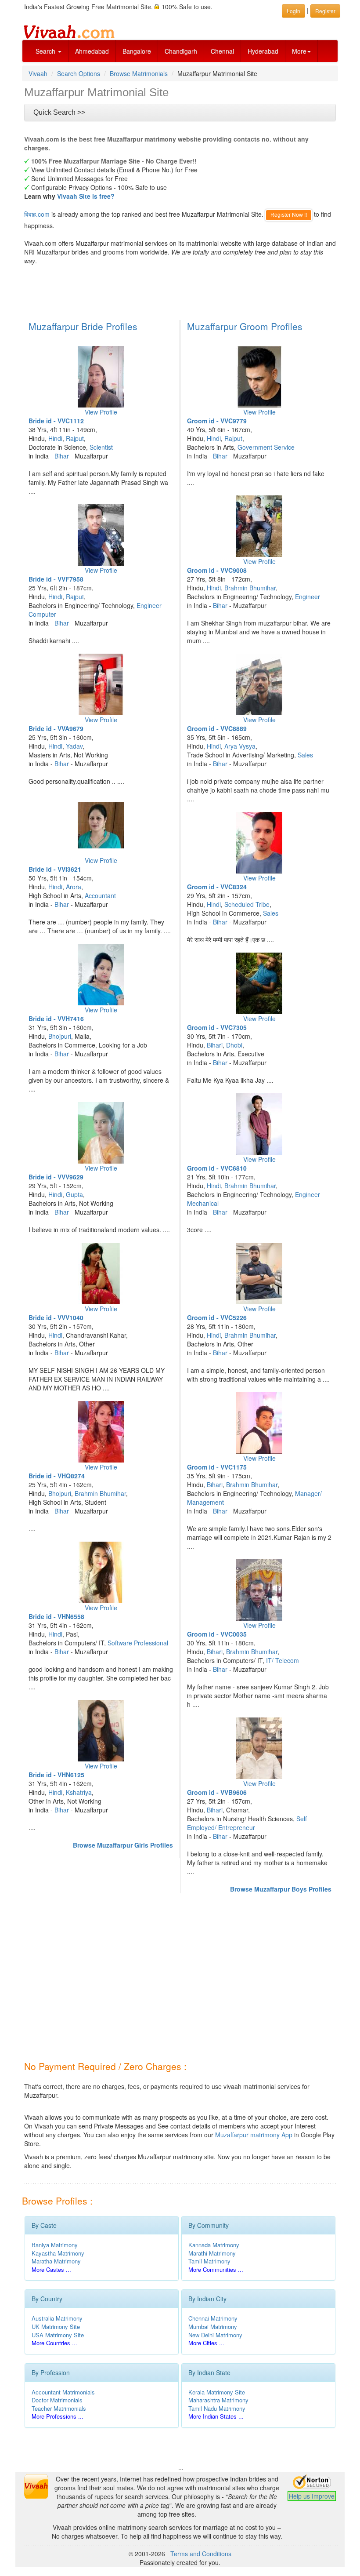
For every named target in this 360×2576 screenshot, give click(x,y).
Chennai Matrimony (213, 2318)
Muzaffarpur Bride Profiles (83, 326)
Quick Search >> (59, 112)
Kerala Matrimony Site (217, 2392)
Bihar (62, 456)
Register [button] (325, 11)
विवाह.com (37, 214)
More (299, 51)
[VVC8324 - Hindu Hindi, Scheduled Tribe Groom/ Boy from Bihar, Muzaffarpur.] (259, 843)
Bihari (215, 1045)
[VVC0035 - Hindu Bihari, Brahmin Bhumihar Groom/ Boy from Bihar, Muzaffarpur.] (259, 1590)
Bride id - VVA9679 (56, 728)
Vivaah (38, 73)
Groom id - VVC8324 (217, 887)
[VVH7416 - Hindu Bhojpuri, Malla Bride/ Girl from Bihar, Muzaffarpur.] (101, 975)
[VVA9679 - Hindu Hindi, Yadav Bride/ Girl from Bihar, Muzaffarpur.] (101, 684)
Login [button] (293, 11)
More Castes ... (51, 2269)
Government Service (266, 447)
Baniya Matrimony (55, 2245)
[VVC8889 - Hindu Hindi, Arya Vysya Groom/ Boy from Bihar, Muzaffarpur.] (259, 684)
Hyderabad (263, 51)
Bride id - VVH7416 (56, 1019)
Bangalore (137, 51)
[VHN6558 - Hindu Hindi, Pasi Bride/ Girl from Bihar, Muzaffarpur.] (101, 1572)
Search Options (79, 73)
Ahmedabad (92, 51)
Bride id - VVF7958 (56, 579)
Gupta (74, 1194)
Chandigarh (181, 51)
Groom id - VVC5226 (217, 1317)
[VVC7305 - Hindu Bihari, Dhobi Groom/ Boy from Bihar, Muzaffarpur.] (259, 983)
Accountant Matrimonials (63, 2392)
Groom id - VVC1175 (217, 1467)
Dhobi (234, 1045)
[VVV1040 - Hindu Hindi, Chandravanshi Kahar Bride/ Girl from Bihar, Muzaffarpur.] (101, 1273)
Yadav (74, 746)
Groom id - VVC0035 (217, 1634)
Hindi (55, 438)
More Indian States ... (216, 2416)
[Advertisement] (182, 291)
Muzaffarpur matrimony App (254, 2135)
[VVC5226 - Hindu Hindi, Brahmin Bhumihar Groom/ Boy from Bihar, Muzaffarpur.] (259, 1273)
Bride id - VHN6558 (56, 1616)
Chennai (222, 51)
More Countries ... (54, 2343)
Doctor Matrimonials (57, 2400)
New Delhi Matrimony (215, 2335)
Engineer (308, 597)
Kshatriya (79, 1792)
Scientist (101, 447)
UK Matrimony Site (56, 2327)
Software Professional (138, 1643)
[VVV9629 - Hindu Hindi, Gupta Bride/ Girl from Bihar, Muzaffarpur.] (101, 1133)
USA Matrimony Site (58, 2335)
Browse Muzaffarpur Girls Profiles (123, 1845)
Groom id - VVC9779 (217, 421)
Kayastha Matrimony (58, 2253)
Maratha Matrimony (56, 2261)
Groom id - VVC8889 (217, 728)
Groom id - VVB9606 (217, 1792)
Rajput (75, 438)
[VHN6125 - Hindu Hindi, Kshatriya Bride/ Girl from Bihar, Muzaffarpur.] (101, 1731)
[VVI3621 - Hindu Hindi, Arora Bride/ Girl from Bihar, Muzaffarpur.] (101, 825)
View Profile (101, 412)
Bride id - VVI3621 (55, 869)
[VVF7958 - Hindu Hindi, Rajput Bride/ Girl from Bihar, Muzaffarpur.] (101, 535)
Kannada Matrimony (214, 2245)
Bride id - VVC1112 (56, 421)
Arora (74, 887)
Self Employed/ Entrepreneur (247, 1823)
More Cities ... (206, 2343)
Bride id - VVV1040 (56, 1317)
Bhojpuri (60, 1036)
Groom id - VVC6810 (217, 1168)
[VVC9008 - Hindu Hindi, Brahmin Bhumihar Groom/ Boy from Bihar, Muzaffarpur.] (259, 526)
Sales (305, 755)
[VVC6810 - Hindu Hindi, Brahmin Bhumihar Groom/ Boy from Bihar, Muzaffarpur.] (259, 1124)
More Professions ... (58, 2416)
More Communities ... (216, 2269)
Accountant (100, 895)
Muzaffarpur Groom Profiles (245, 326)
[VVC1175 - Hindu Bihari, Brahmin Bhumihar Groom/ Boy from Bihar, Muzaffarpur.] (259, 1423)
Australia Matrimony (57, 2318)
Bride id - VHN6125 (56, 1775)
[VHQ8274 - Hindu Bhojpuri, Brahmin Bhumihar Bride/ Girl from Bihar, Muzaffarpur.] (101, 1432)
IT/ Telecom (283, 1660)
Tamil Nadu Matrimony (217, 2408)
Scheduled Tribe (247, 904)
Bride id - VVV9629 (56, 1177)
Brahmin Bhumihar (100, 1493)
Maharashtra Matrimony (218, 2400)
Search (46, 51)
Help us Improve (312, 2496)
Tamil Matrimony (209, 2261)
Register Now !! (289, 215)
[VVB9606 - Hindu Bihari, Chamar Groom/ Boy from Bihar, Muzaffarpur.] (259, 1748)
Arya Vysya (240, 746)
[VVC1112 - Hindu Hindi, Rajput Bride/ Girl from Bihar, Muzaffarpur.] (101, 377)
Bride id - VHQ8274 (57, 1476)
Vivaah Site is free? (86, 196)
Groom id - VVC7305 (217, 1027)
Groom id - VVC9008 (217, 570)
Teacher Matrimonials (59, 2408)
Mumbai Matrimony (213, 2327)
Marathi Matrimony (212, 2253)
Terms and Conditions (201, 2554)
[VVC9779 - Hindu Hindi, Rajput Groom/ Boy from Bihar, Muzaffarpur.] (259, 377)
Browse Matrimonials (139, 73)
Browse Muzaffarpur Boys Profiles (281, 1889)
